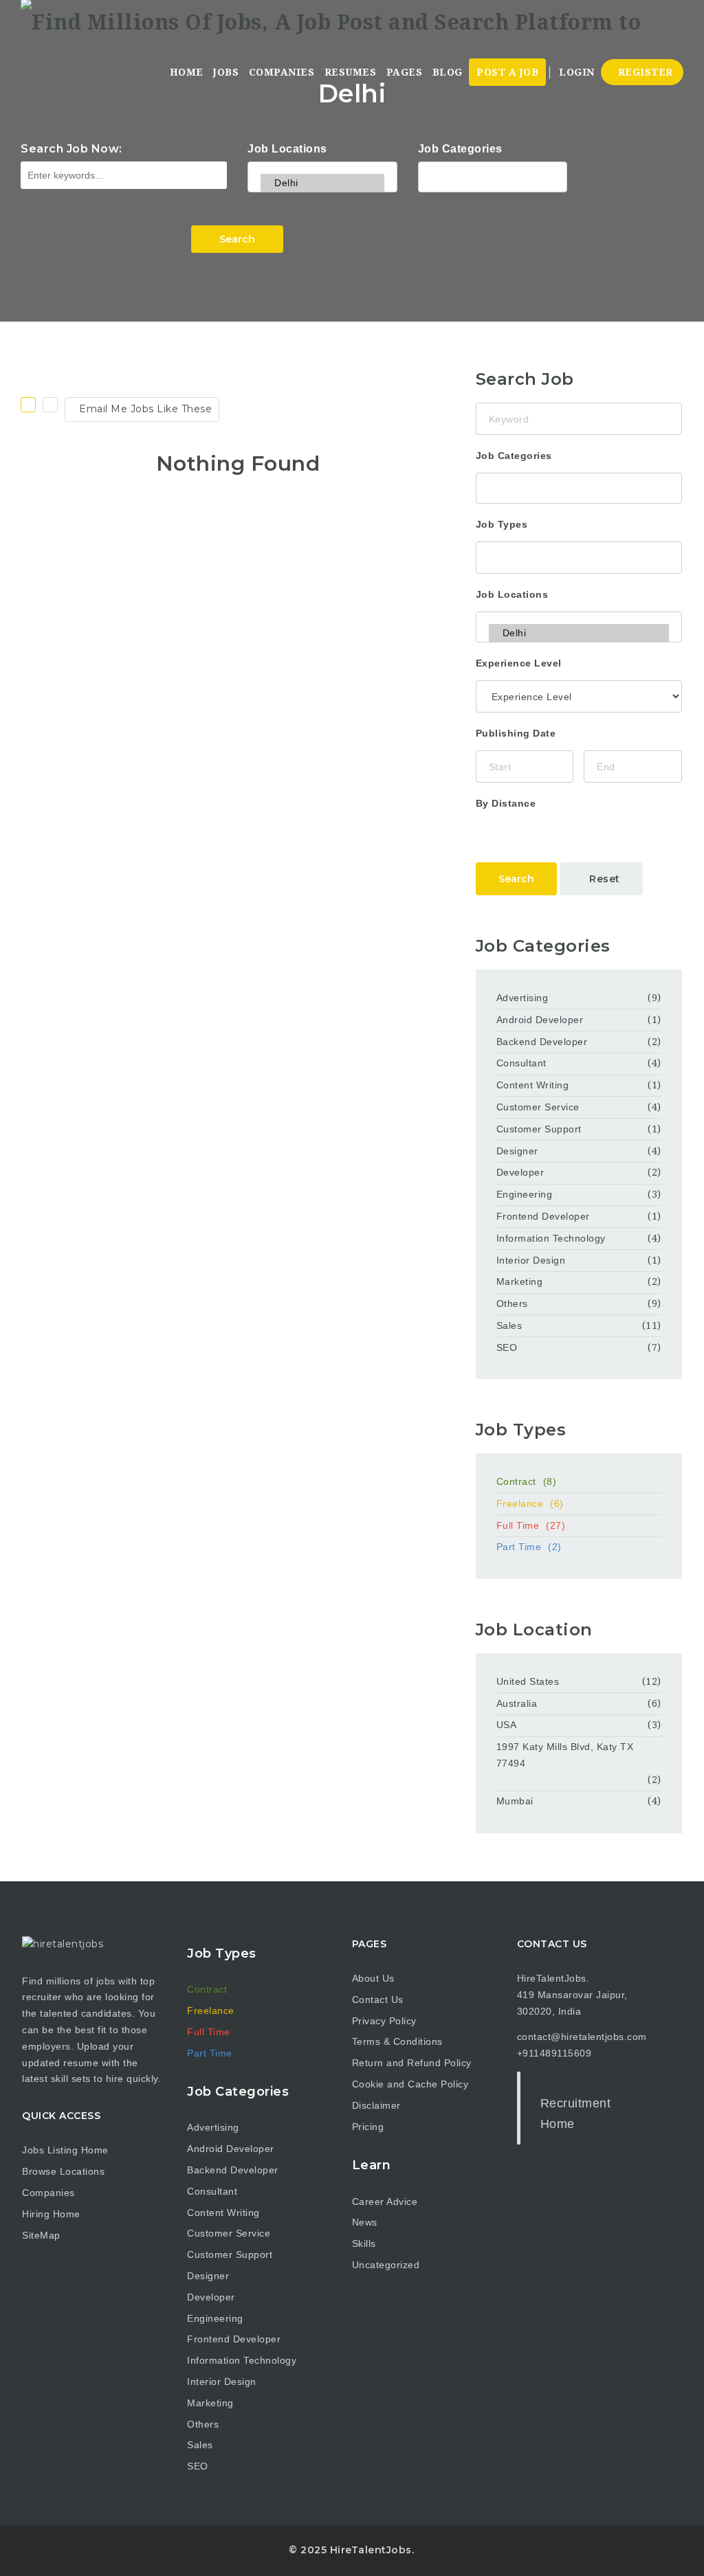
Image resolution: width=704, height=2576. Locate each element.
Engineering (525, 1194)
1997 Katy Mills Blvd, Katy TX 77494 (565, 1755)
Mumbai (515, 1801)
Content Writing (533, 1085)
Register (644, 72)
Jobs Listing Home (65, 2150)
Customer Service (538, 1107)
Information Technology (551, 1238)
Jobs (226, 72)
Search (237, 239)
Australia (517, 1703)
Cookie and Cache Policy (410, 2084)
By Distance (506, 803)
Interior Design (531, 1260)
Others (512, 1303)
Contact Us (378, 2000)
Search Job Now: (71, 149)
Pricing (368, 2127)
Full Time (531, 1525)
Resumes (351, 72)
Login (575, 72)
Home (187, 72)
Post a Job (507, 72)
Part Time (529, 1547)
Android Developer (540, 1020)
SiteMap (41, 2235)
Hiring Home (51, 2214)
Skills (364, 2243)
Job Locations (287, 149)
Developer (520, 1172)
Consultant (521, 1063)
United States (528, 1681)
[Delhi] (322, 183)
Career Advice (385, 2202)
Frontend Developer (543, 1216)
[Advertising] (493, 175)
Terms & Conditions (397, 2041)
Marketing (520, 1281)
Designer (517, 1151)
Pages (405, 72)
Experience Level (519, 663)
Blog (448, 72)
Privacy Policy (384, 2021)
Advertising (522, 998)
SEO (507, 1347)
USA (507, 1725)
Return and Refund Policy (412, 2063)
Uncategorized (386, 2265)
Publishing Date (516, 733)
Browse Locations (63, 2171)
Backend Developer (542, 1042)
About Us (373, 1978)
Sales (509, 1325)
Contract (527, 1481)
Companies (282, 72)
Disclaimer (376, 2105)
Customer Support (539, 1129)
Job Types (502, 524)
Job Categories (460, 149)
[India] (322, 165)
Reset (605, 879)
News (365, 2222)
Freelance (530, 1503)
